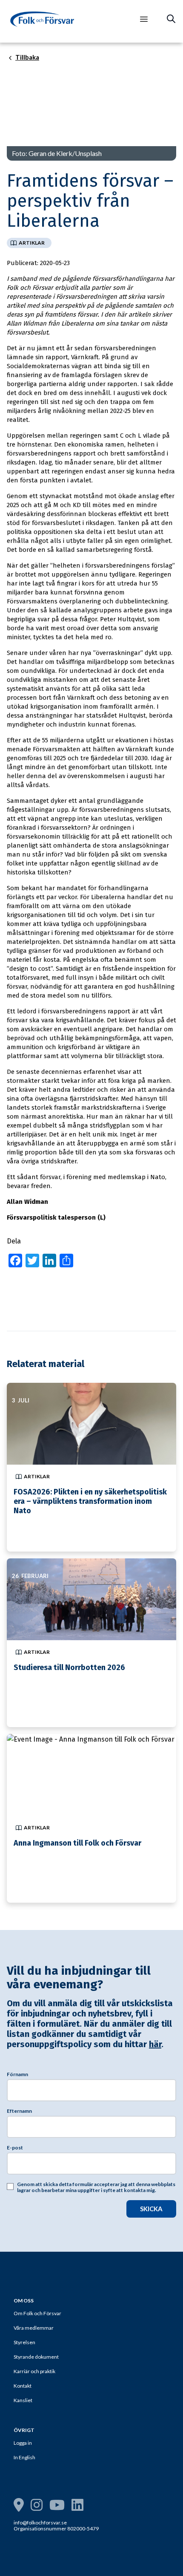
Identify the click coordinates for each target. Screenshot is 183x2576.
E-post (15, 2148)
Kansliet (23, 2400)
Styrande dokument (36, 2357)
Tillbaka (27, 58)
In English (24, 2457)
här (155, 2044)
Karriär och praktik (34, 2371)
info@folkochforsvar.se (40, 2523)
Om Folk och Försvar (37, 2313)
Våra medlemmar (34, 2328)
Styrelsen (24, 2342)
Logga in (23, 2443)
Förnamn (17, 2074)
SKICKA (151, 2209)
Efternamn (19, 2111)
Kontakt (23, 2386)
